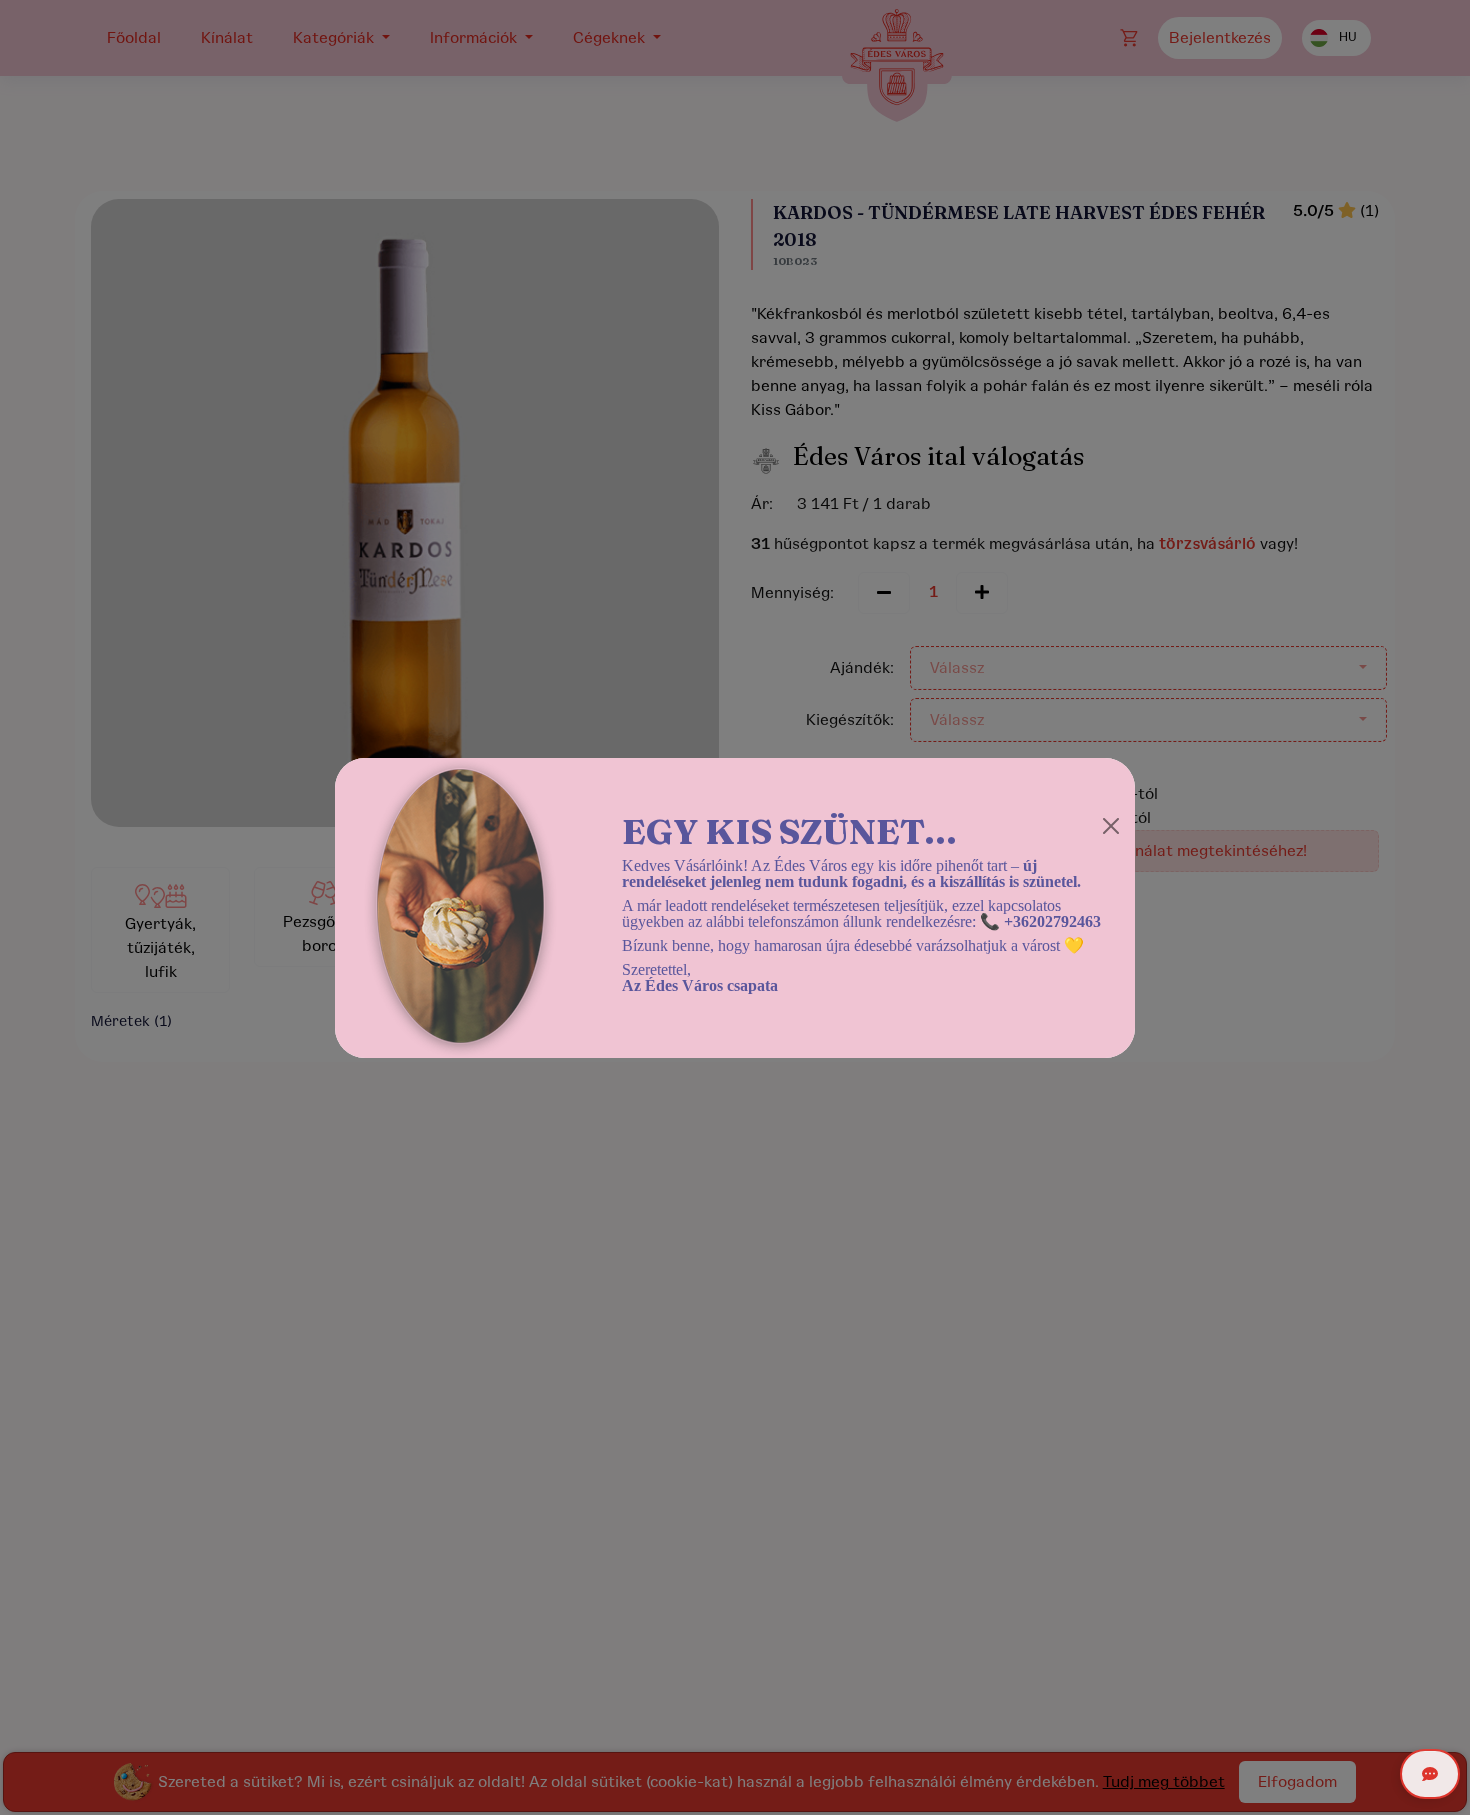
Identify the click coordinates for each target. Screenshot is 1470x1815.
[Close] (1111, 826)
